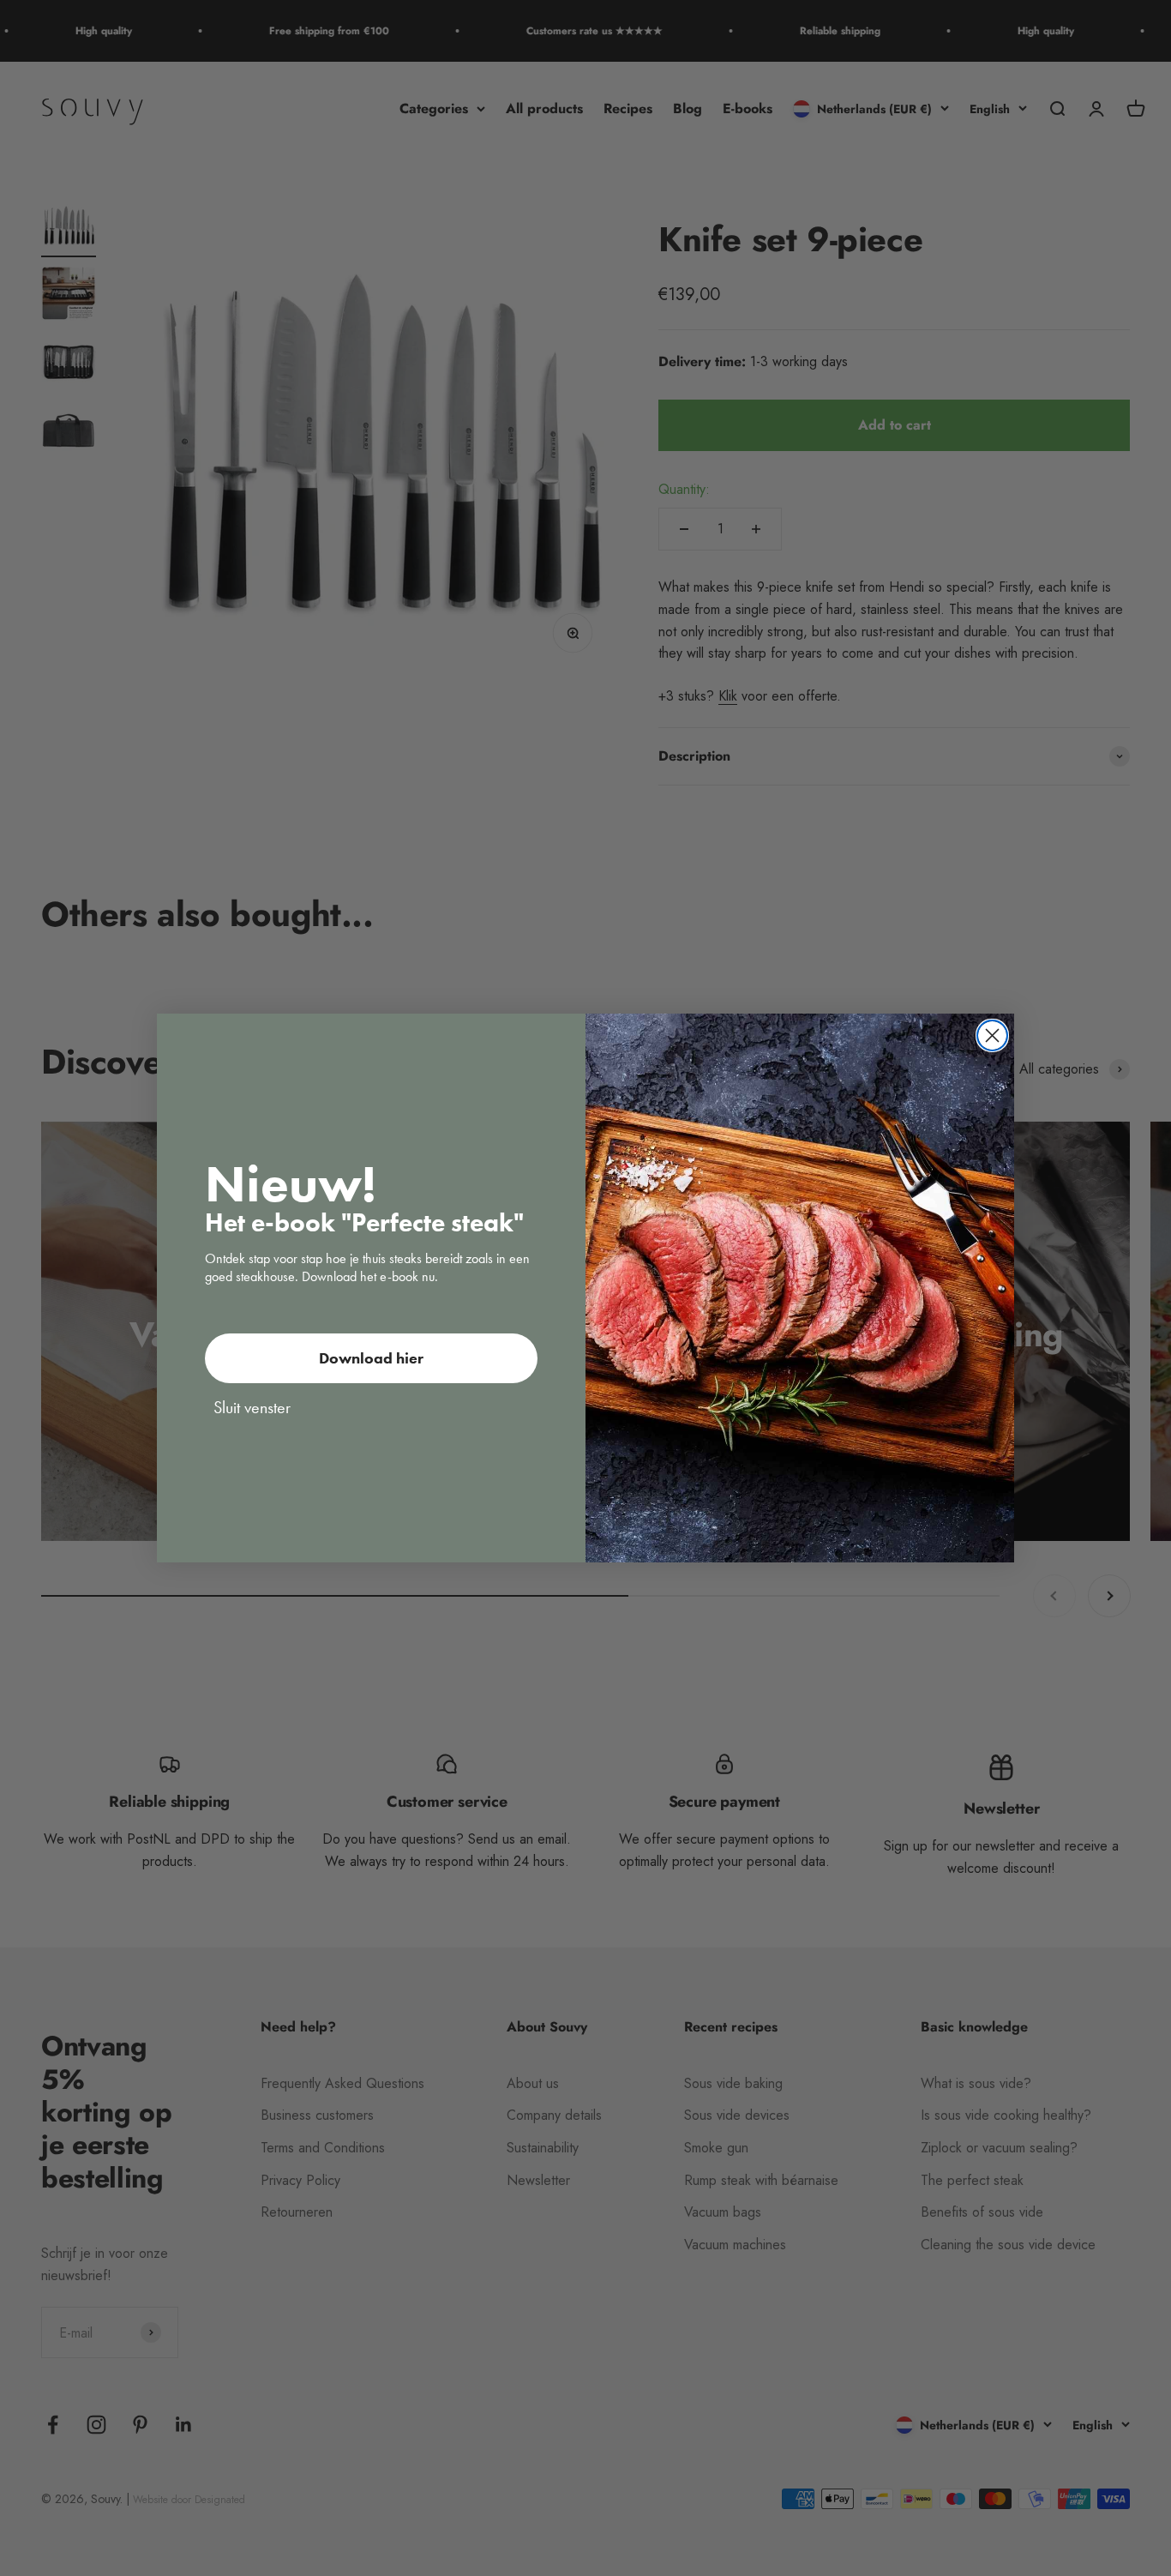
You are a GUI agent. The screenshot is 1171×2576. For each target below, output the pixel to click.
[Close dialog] (992, 1035)
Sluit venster (252, 1407)
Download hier (371, 1358)
